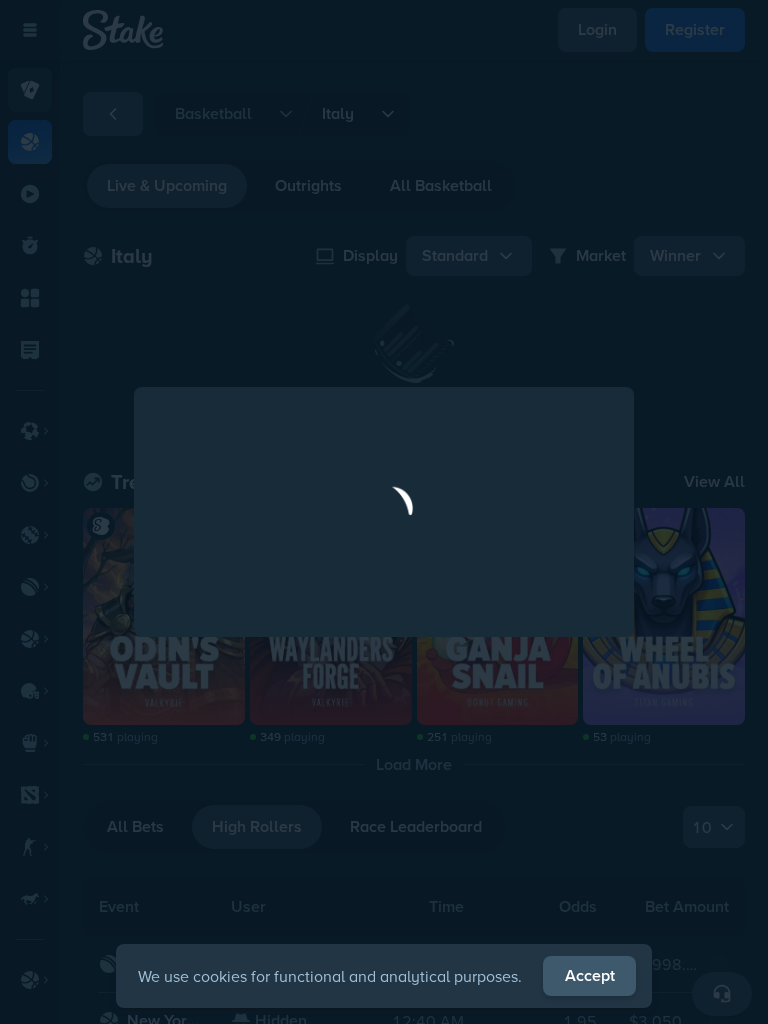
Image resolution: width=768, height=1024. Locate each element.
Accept (590, 975)
